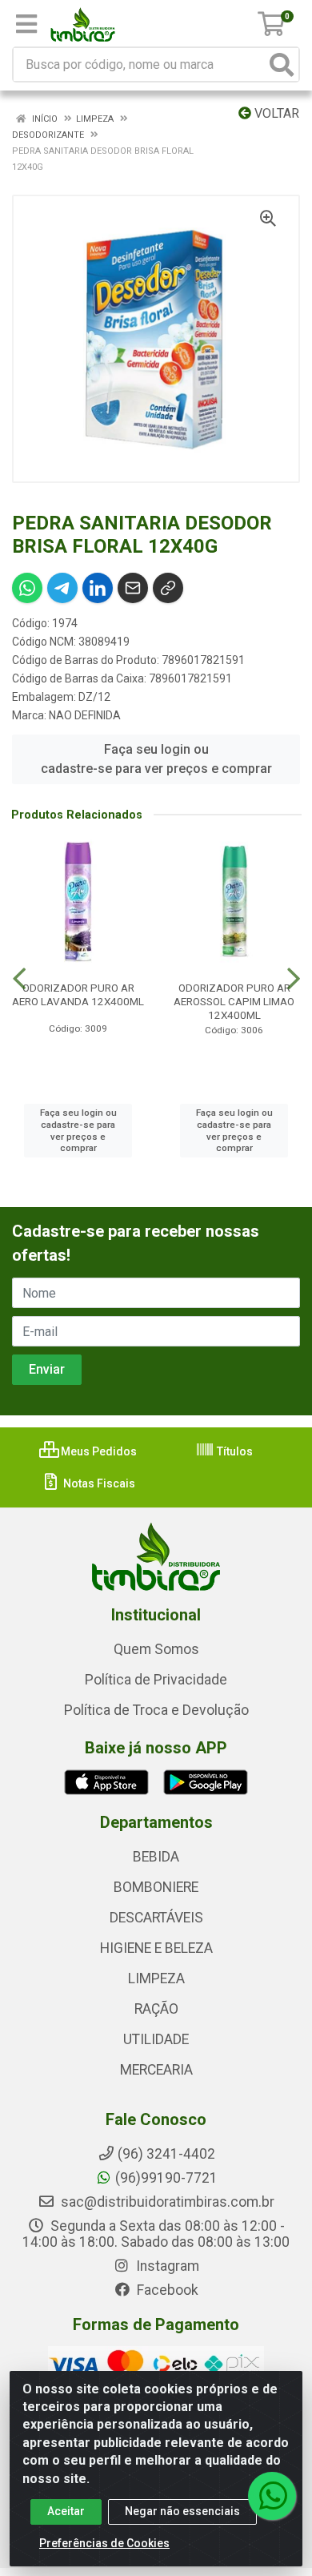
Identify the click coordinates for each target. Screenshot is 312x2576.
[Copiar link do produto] (168, 588)
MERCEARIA (156, 2070)
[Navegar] (19, 979)
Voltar (275, 113)
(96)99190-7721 (166, 2178)
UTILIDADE (156, 2039)
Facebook (166, 2290)
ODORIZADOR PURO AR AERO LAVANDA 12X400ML (78, 994)
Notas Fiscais (98, 1483)
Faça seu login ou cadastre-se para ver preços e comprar (156, 759)
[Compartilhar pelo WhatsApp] (27, 588)
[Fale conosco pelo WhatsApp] (272, 2496)
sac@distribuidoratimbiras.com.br (166, 2202)
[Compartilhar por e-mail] (133, 588)
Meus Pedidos (98, 1451)
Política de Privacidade (156, 1680)
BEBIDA (156, 1857)
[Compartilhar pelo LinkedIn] (98, 588)
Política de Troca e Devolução (156, 1710)
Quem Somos (156, 1649)
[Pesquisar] (282, 64)
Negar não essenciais (182, 2511)
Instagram (166, 2266)
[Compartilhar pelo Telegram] (62, 588)
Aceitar (66, 2511)
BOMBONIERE (156, 1887)
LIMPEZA (156, 1978)
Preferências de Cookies (104, 2543)
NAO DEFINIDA (85, 715)
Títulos (234, 1451)
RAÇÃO (156, 2009)
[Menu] (26, 24)
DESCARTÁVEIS (156, 1918)
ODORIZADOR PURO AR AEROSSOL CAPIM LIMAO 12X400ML (234, 1001)
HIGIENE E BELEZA (156, 1948)
